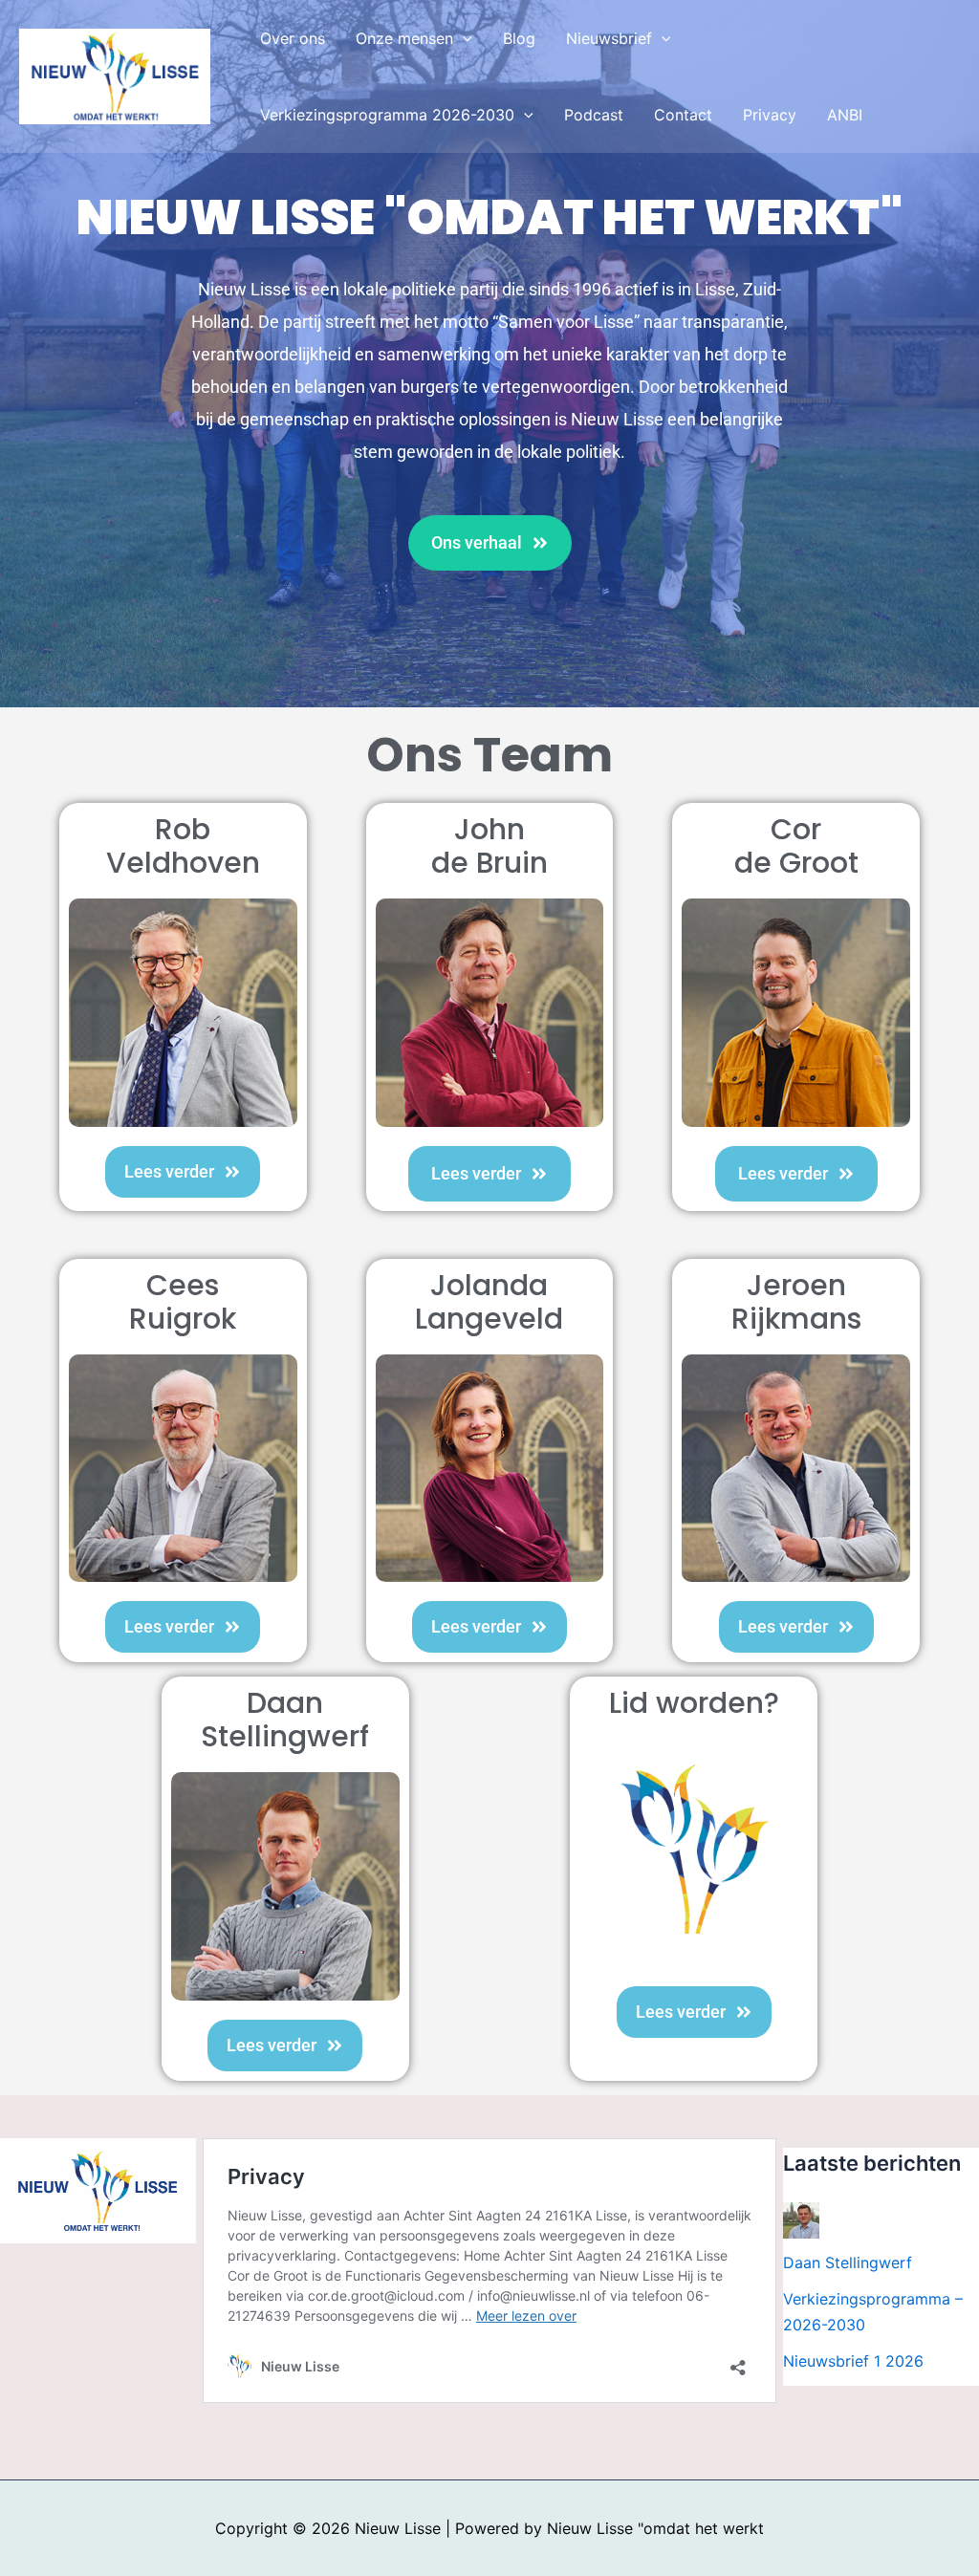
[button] (463, 38)
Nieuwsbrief (609, 38)
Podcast (594, 115)
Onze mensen (404, 38)
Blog (519, 38)
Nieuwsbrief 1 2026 (853, 2361)
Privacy (770, 115)
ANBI (845, 115)
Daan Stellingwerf (848, 2262)
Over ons (293, 38)
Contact (683, 115)
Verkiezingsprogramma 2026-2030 (387, 115)
